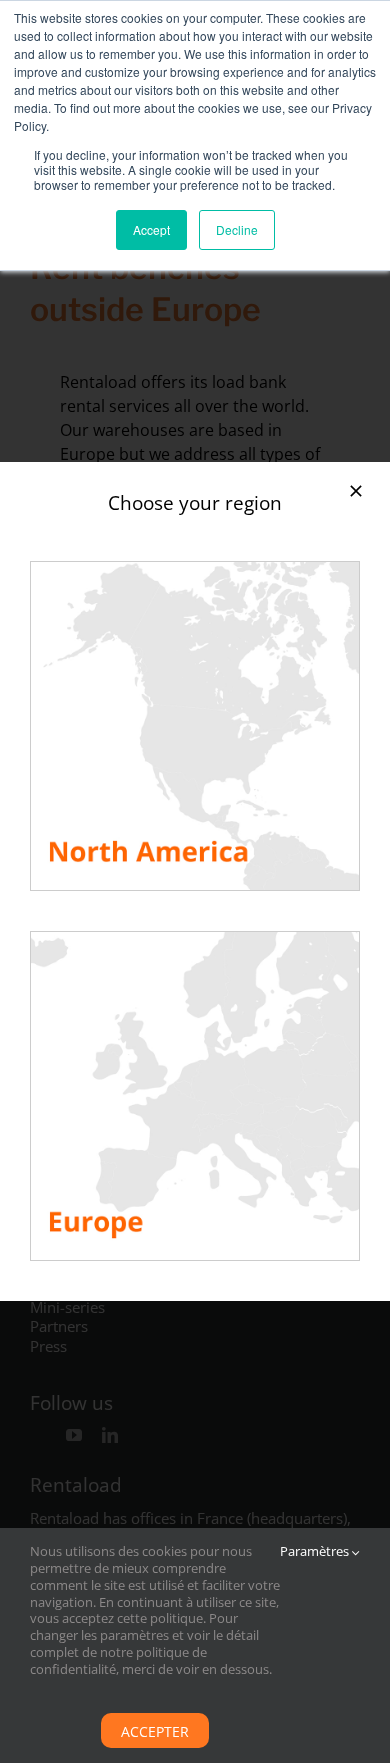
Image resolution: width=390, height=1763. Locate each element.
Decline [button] (237, 229)
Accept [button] (151, 229)
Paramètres (316, 1551)
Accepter (155, 1731)
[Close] (356, 491)
